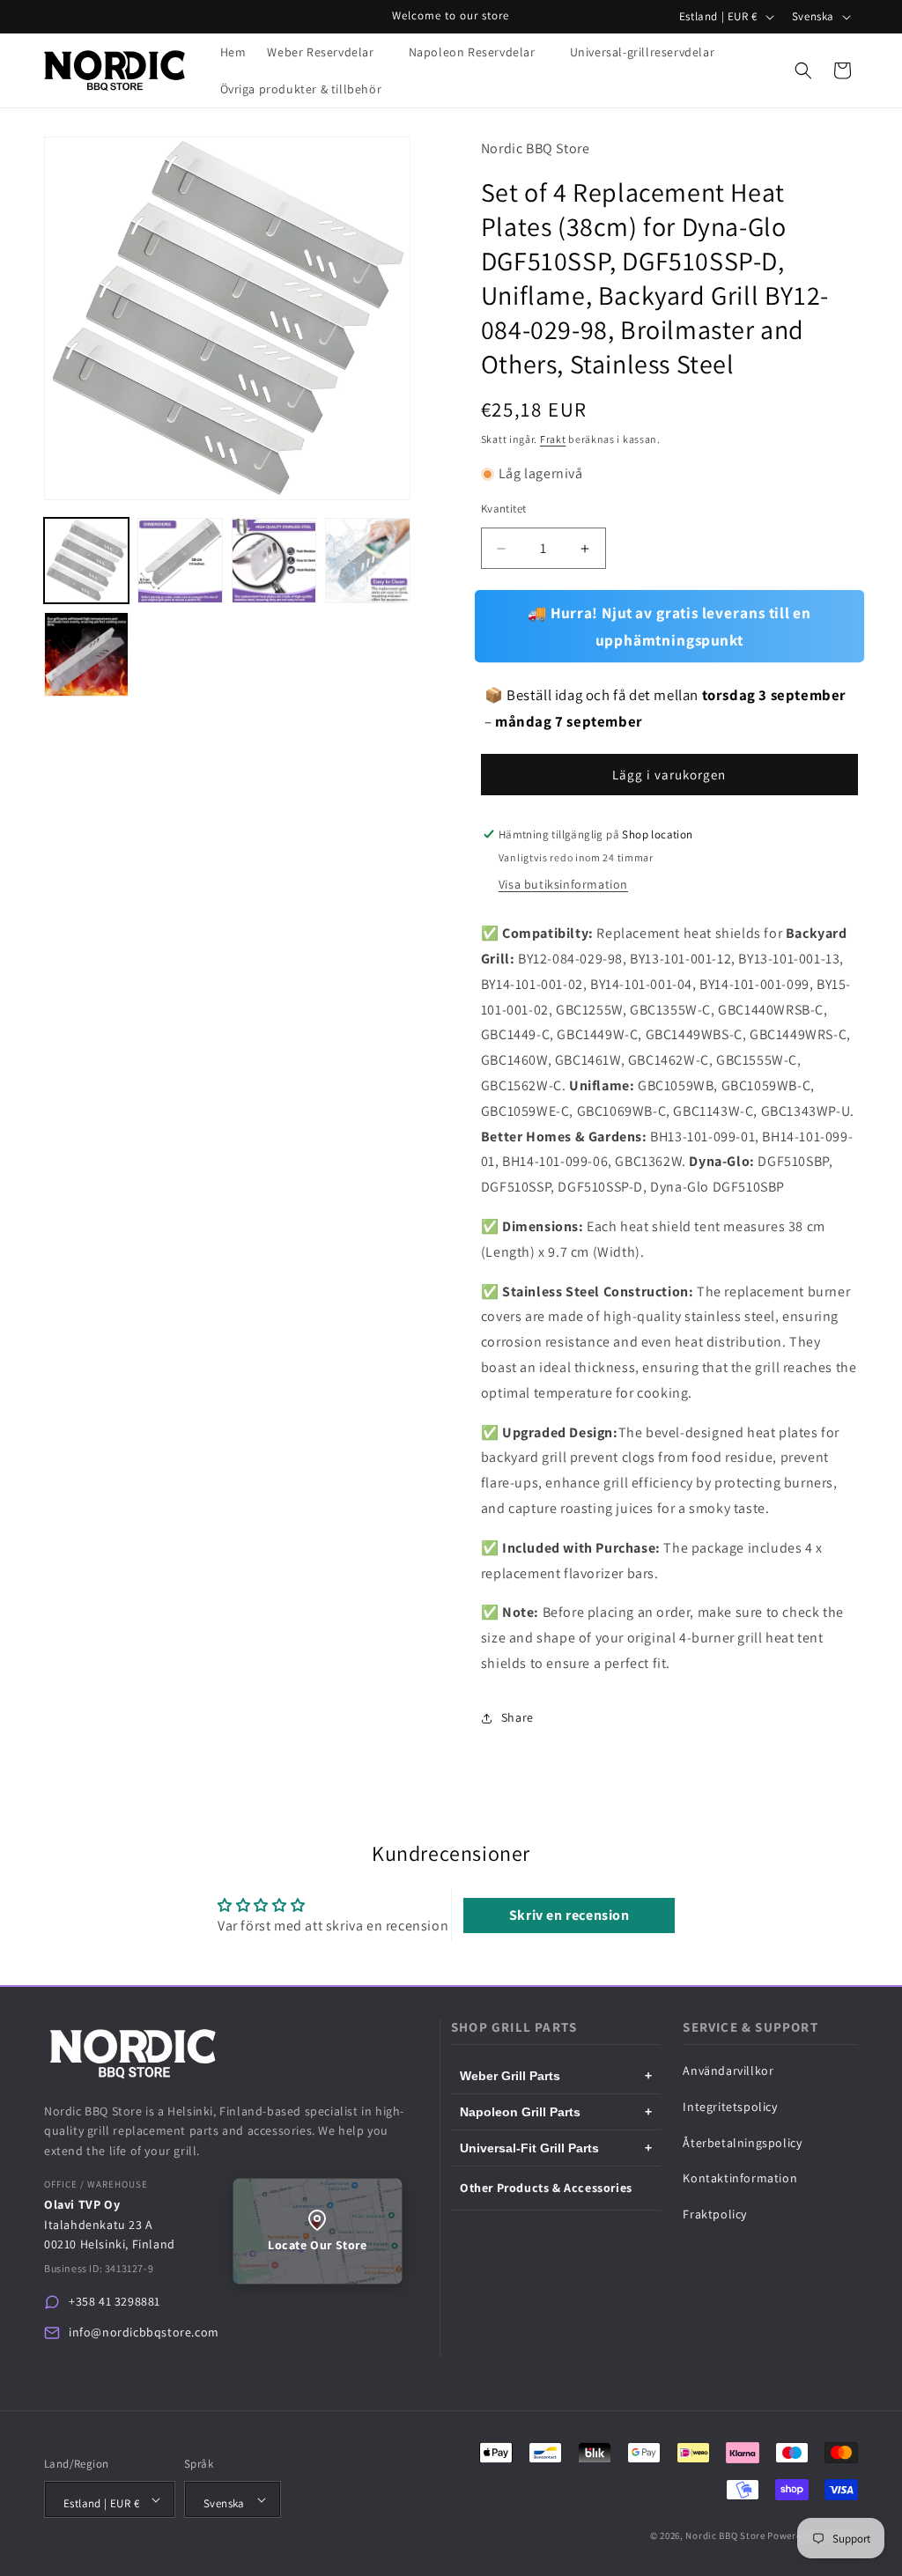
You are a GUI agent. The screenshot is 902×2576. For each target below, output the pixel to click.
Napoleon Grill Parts (556, 2112)
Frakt (553, 439)
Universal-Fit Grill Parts (556, 2148)
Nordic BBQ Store (725, 2535)
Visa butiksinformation (563, 884)
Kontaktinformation (740, 2178)
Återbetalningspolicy (742, 2143)
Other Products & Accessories (546, 2188)
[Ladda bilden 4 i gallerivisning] (367, 560)
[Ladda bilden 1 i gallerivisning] (86, 560)
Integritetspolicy (730, 2107)
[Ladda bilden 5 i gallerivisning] (86, 654)
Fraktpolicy (715, 2214)
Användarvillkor (728, 2070)
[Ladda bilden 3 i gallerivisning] (274, 560)
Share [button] (518, 1717)
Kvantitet (504, 509)
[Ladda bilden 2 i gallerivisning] (180, 560)
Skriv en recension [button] (569, 1915)
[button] (327, 52)
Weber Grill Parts (556, 2076)
